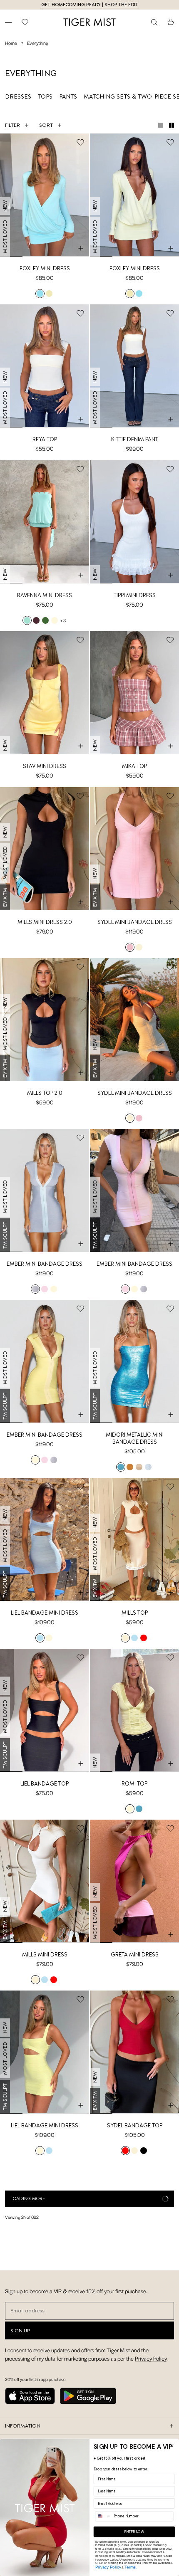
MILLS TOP (135, 1613)
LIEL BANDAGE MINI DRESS (45, 1613)
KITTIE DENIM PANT (135, 439)
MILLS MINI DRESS (45, 1954)
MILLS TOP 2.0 (45, 1093)
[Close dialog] (172, 2446)
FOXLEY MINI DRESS (45, 268)
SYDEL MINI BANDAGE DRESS (135, 922)
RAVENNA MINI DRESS (45, 595)
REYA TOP (45, 439)
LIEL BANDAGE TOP (45, 1784)
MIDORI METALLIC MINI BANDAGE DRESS (135, 1438)
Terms (130, 2567)
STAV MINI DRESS (45, 766)
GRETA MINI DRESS (135, 1954)
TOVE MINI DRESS (135, 2296)
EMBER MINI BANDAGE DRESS (45, 1264)
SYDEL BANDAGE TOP (135, 2125)
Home (11, 43)
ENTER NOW (134, 2532)
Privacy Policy (108, 2567)
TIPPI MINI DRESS (135, 595)
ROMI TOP (134, 1784)
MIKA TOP (134, 766)
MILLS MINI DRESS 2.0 (45, 922)
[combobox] (103, 2516)
